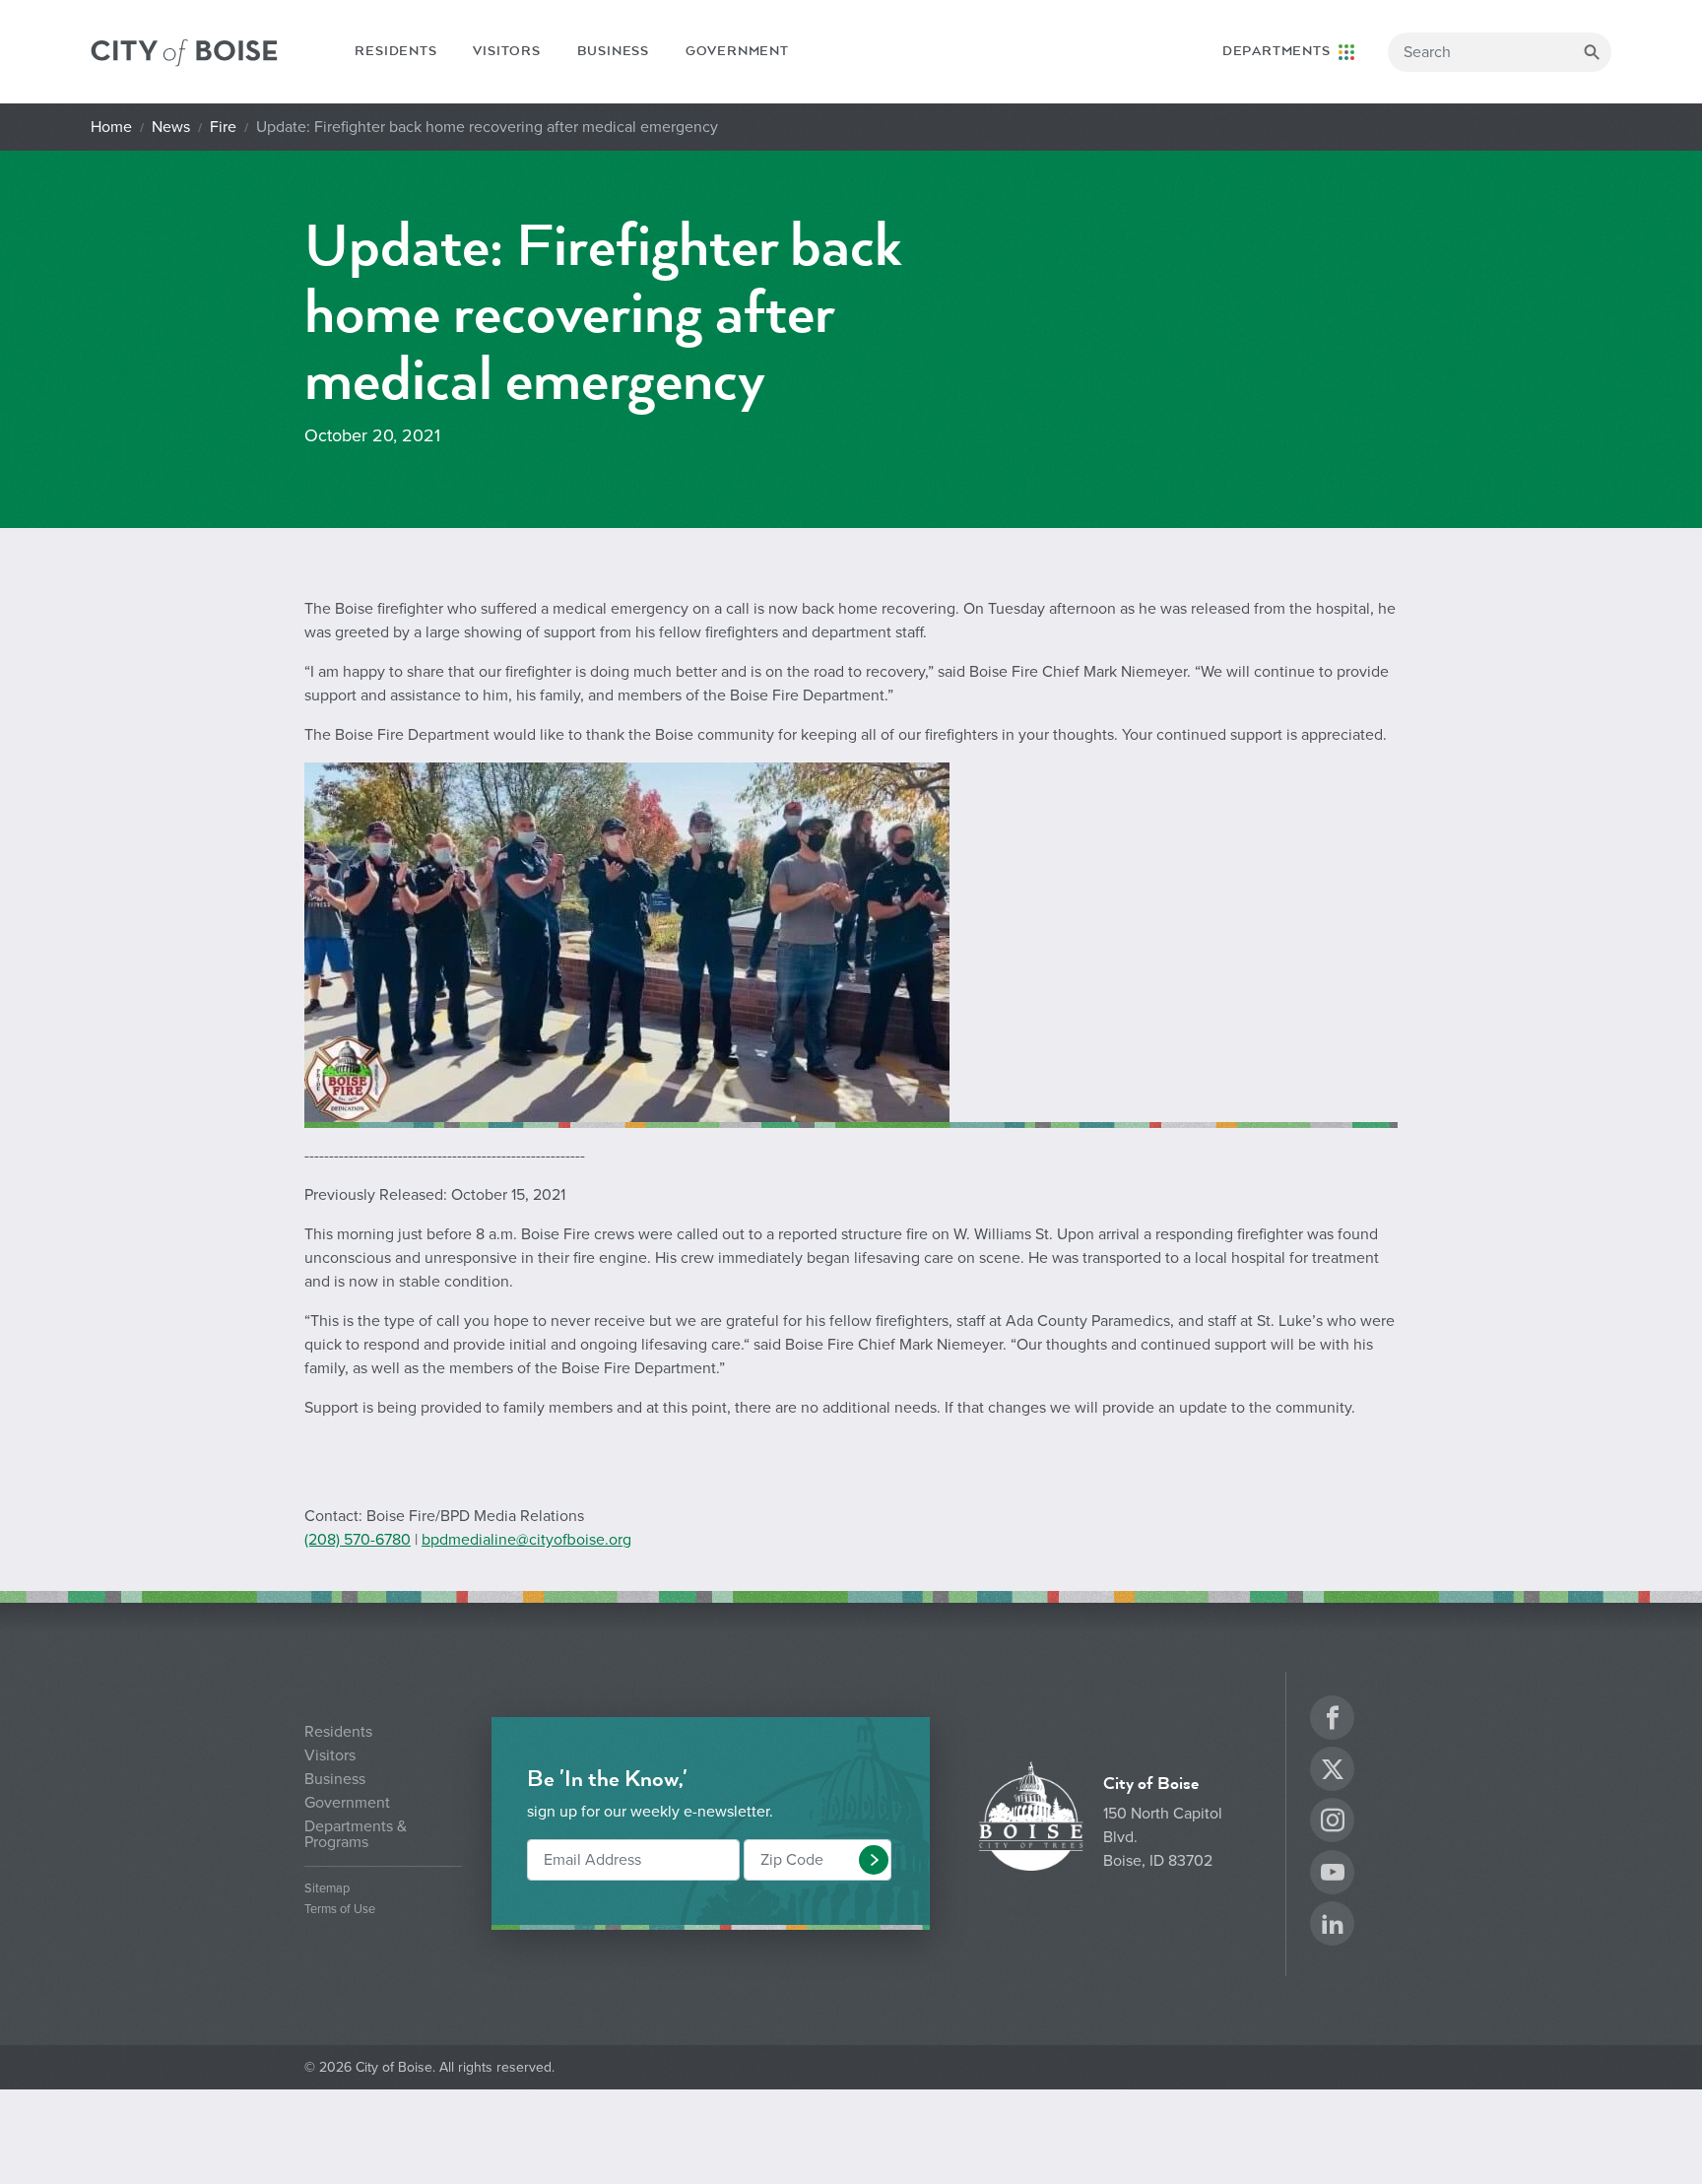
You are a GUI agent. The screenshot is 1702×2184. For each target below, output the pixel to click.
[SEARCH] (1592, 52)
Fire (223, 127)
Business (613, 51)
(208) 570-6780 (358, 1540)
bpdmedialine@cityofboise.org (526, 1540)
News (171, 127)
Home (111, 127)
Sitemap (327, 1889)
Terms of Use (340, 1910)
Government (737, 51)
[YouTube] (1333, 1875)
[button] (874, 1860)
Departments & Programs (356, 1834)
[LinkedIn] (1333, 1926)
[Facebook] (1333, 1721)
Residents (395, 51)
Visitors (506, 51)
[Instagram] (1333, 1823)
